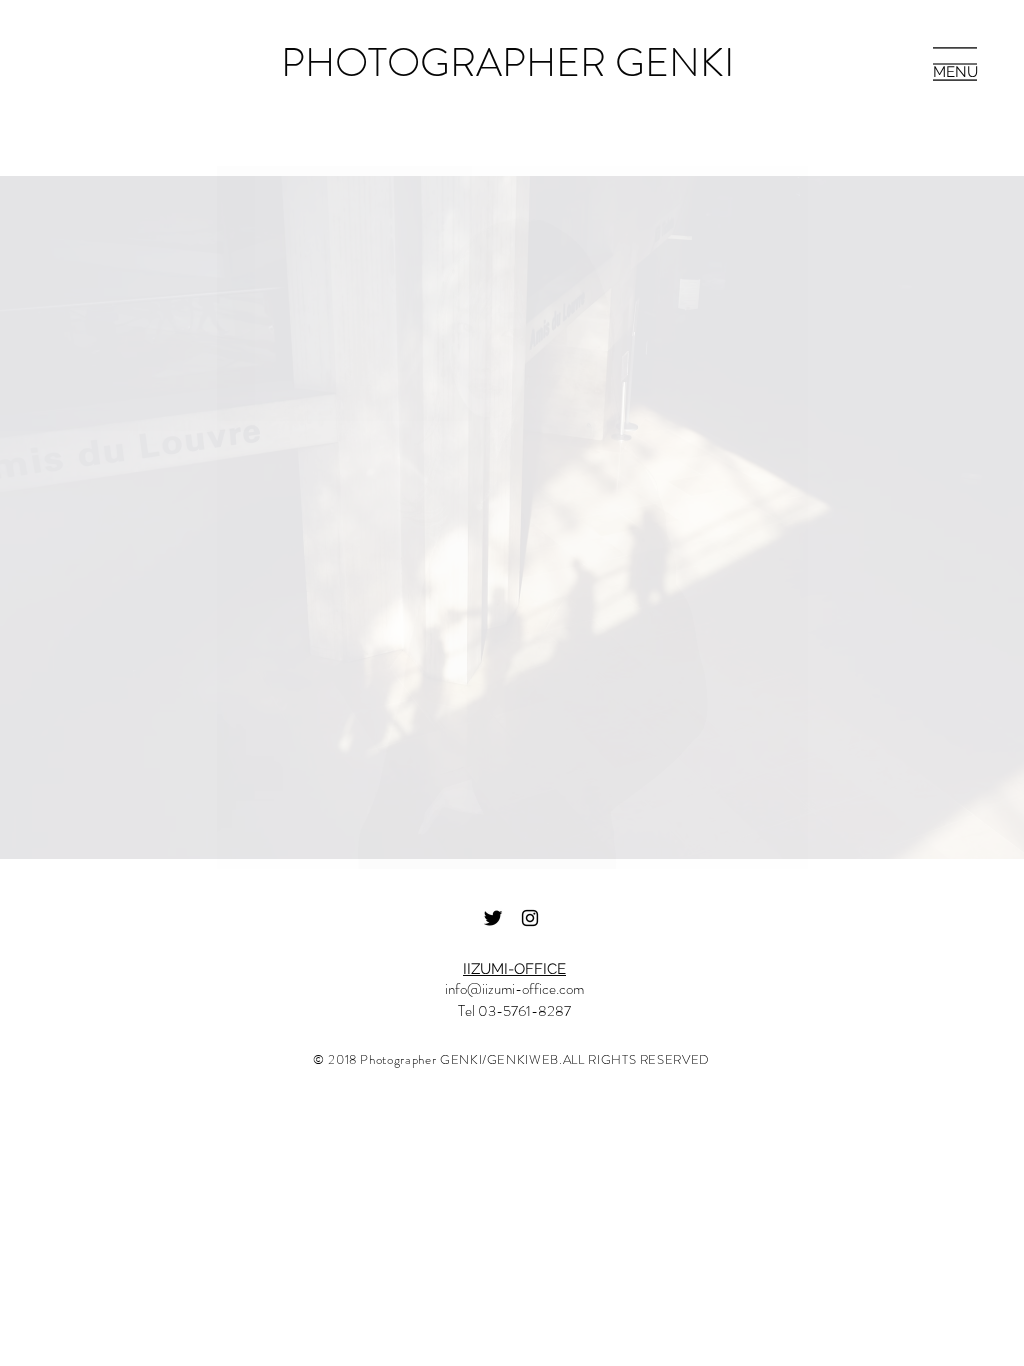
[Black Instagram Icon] (530, 918)
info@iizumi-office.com (514, 989)
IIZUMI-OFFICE (514, 969)
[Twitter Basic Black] (493, 918)
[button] (955, 64)
